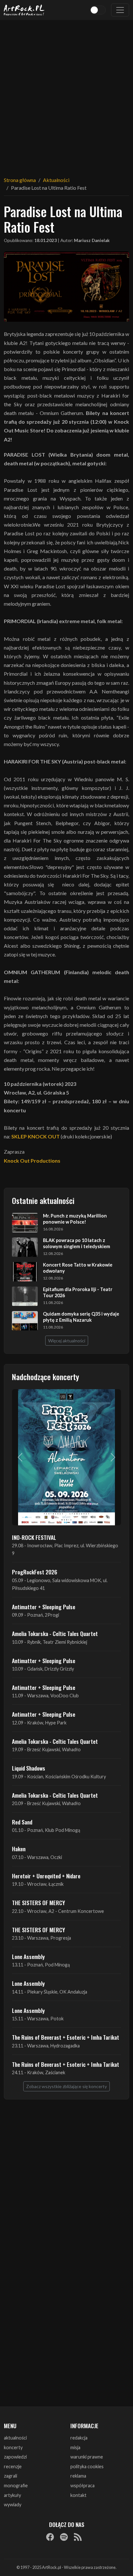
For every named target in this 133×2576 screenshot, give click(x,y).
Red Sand (22, 1822)
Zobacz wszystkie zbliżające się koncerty (66, 2086)
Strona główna (20, 180)
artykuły (12, 2495)
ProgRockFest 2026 (35, 1572)
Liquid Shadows (29, 1768)
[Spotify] (64, 2537)
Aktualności (56, 180)
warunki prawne (87, 2457)
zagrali (10, 2476)
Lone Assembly (28, 1956)
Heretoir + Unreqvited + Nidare (46, 1876)
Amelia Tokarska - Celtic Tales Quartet (55, 1633)
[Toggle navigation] (120, 10)
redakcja (79, 2438)
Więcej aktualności (67, 1341)
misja (75, 2447)
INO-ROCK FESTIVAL (34, 1537)
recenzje (13, 2466)
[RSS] (78, 2537)
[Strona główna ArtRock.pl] (24, 10)
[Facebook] (50, 2537)
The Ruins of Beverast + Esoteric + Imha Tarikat (66, 2037)
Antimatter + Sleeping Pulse (44, 1607)
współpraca (82, 2485)
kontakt (78, 2495)
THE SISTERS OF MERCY (38, 1903)
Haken (19, 1849)
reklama (78, 2476)
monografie (16, 2485)
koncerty (13, 2447)
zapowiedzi (15, 2457)
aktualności (15, 2438)
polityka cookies (87, 2466)
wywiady (13, 2505)
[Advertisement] (66, 94)
